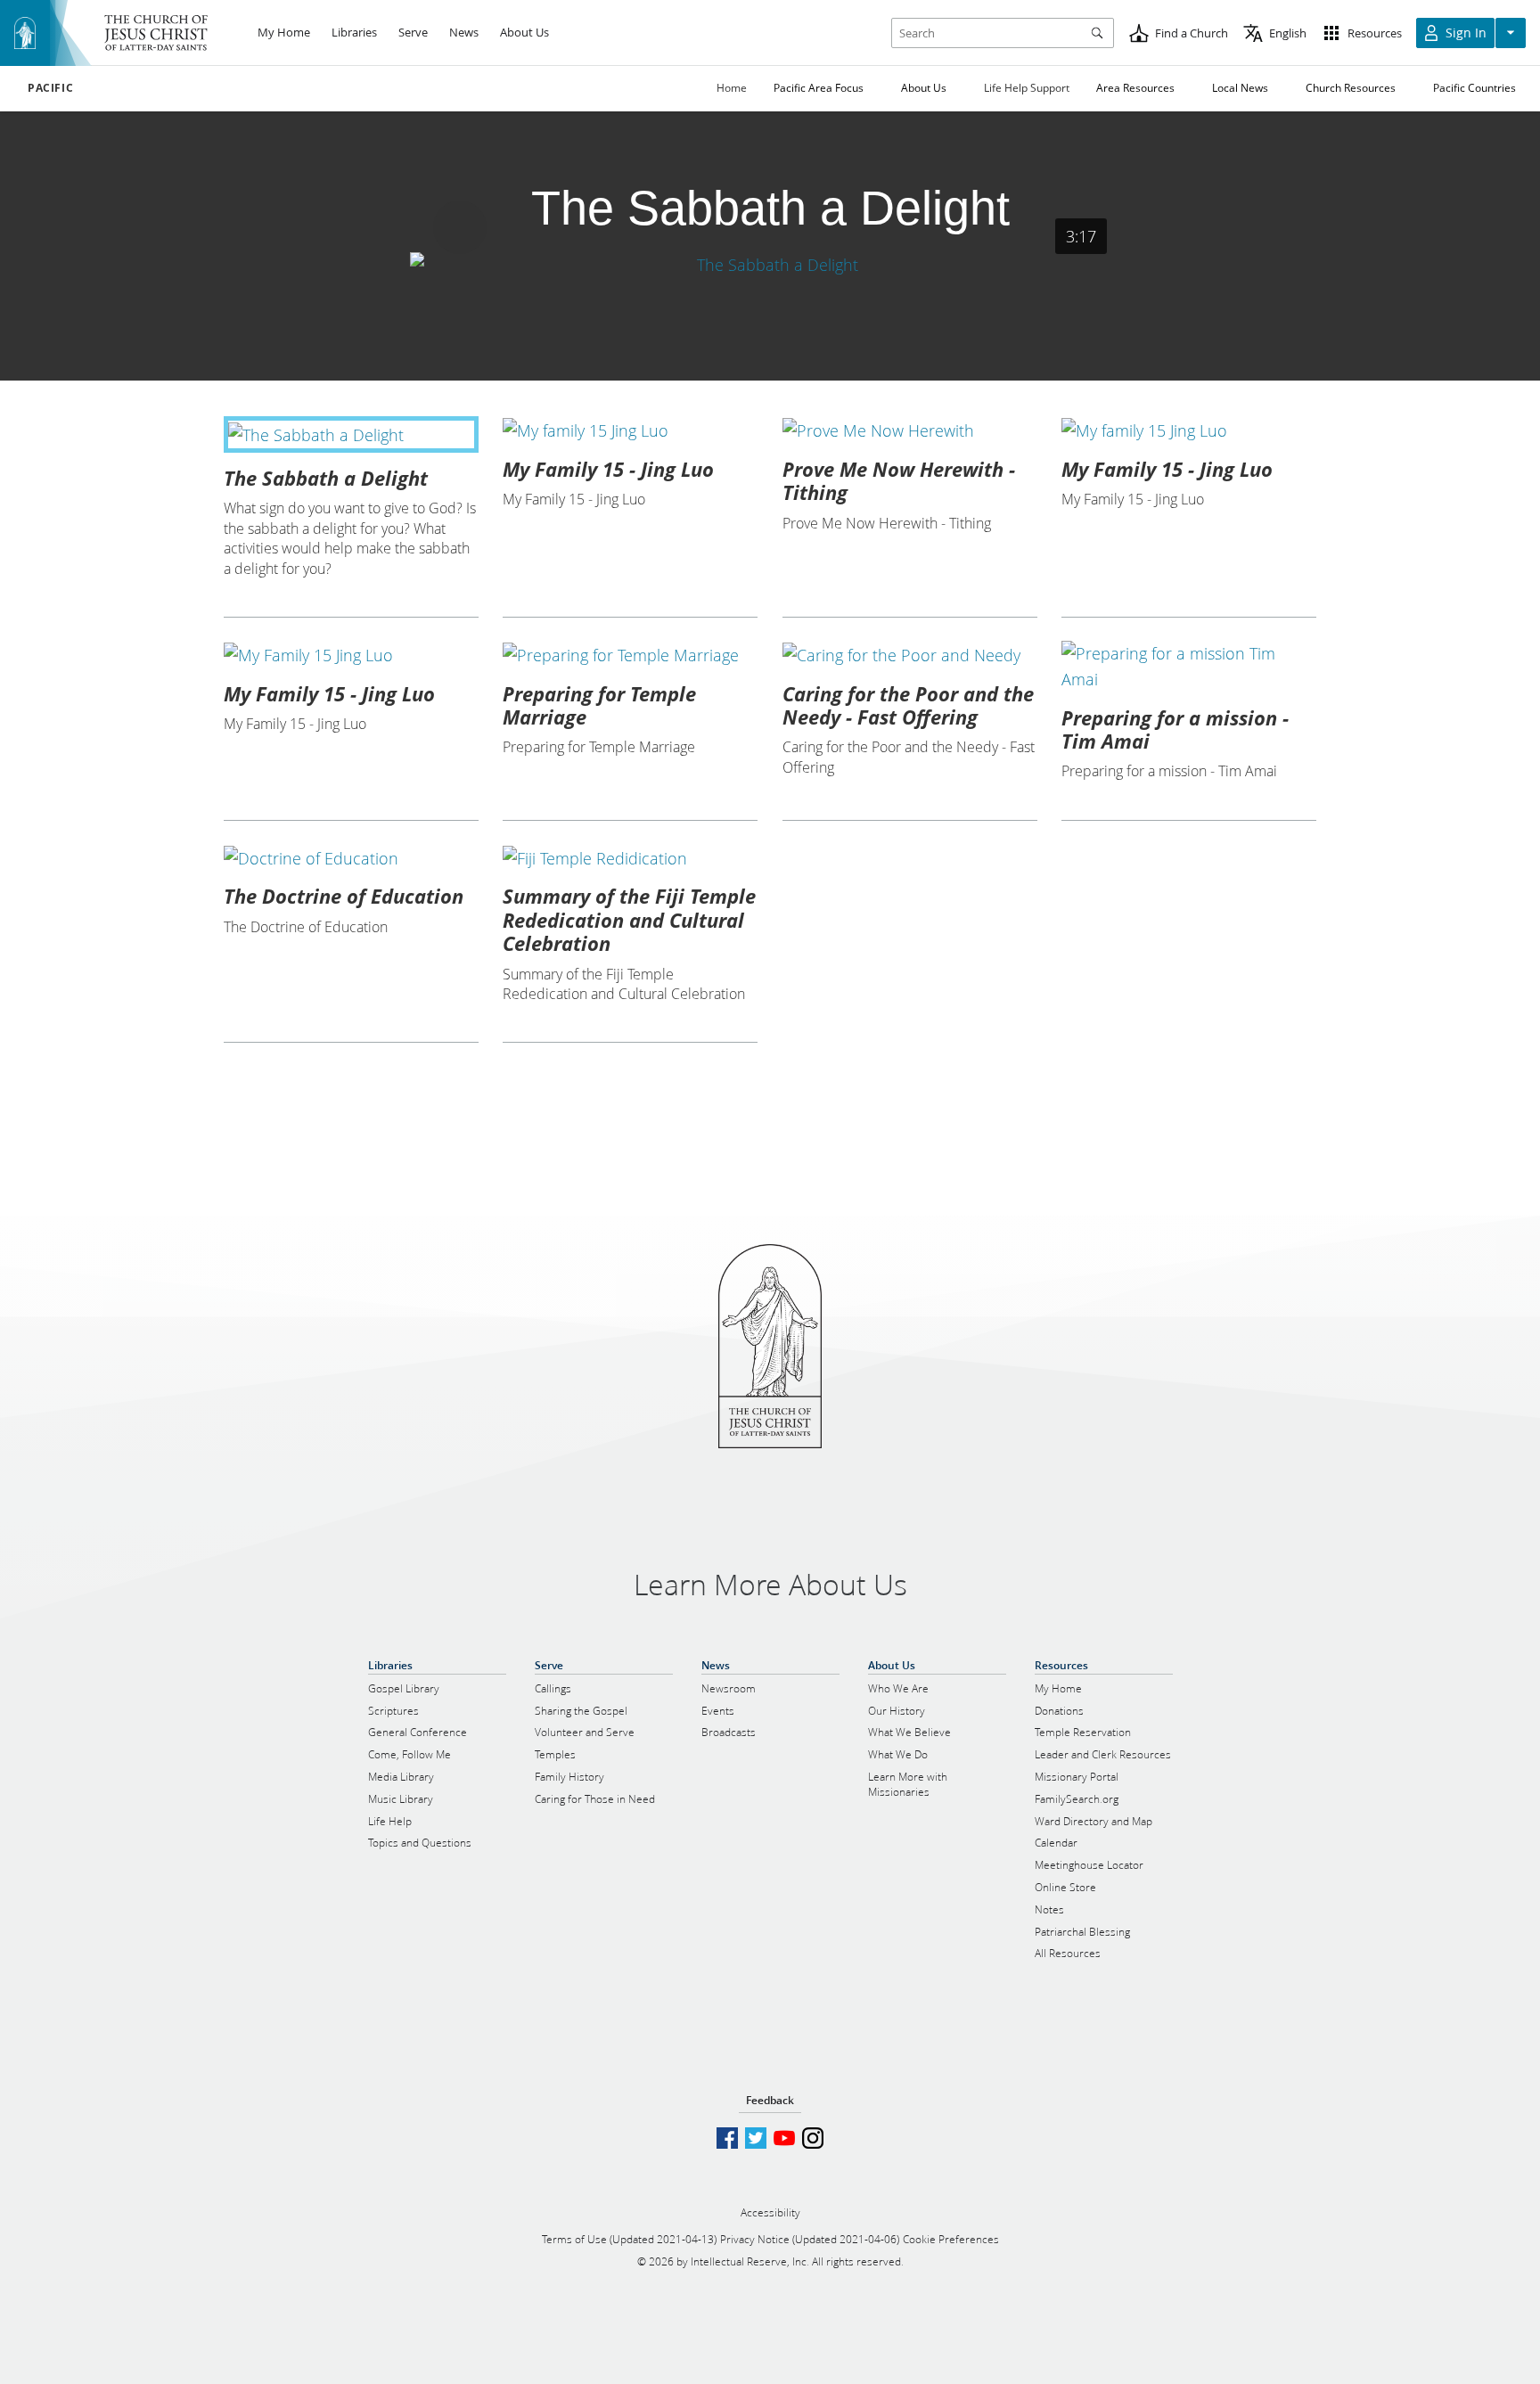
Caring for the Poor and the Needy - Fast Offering (908, 705)
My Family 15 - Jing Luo (608, 469)
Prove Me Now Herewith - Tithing (899, 480)
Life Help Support (1027, 88)
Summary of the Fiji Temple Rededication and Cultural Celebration (629, 919)
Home (732, 88)
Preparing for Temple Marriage (599, 705)
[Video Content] (770, 264)
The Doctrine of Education (344, 896)
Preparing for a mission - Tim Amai (1175, 729)
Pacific (50, 88)
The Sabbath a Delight (326, 478)
